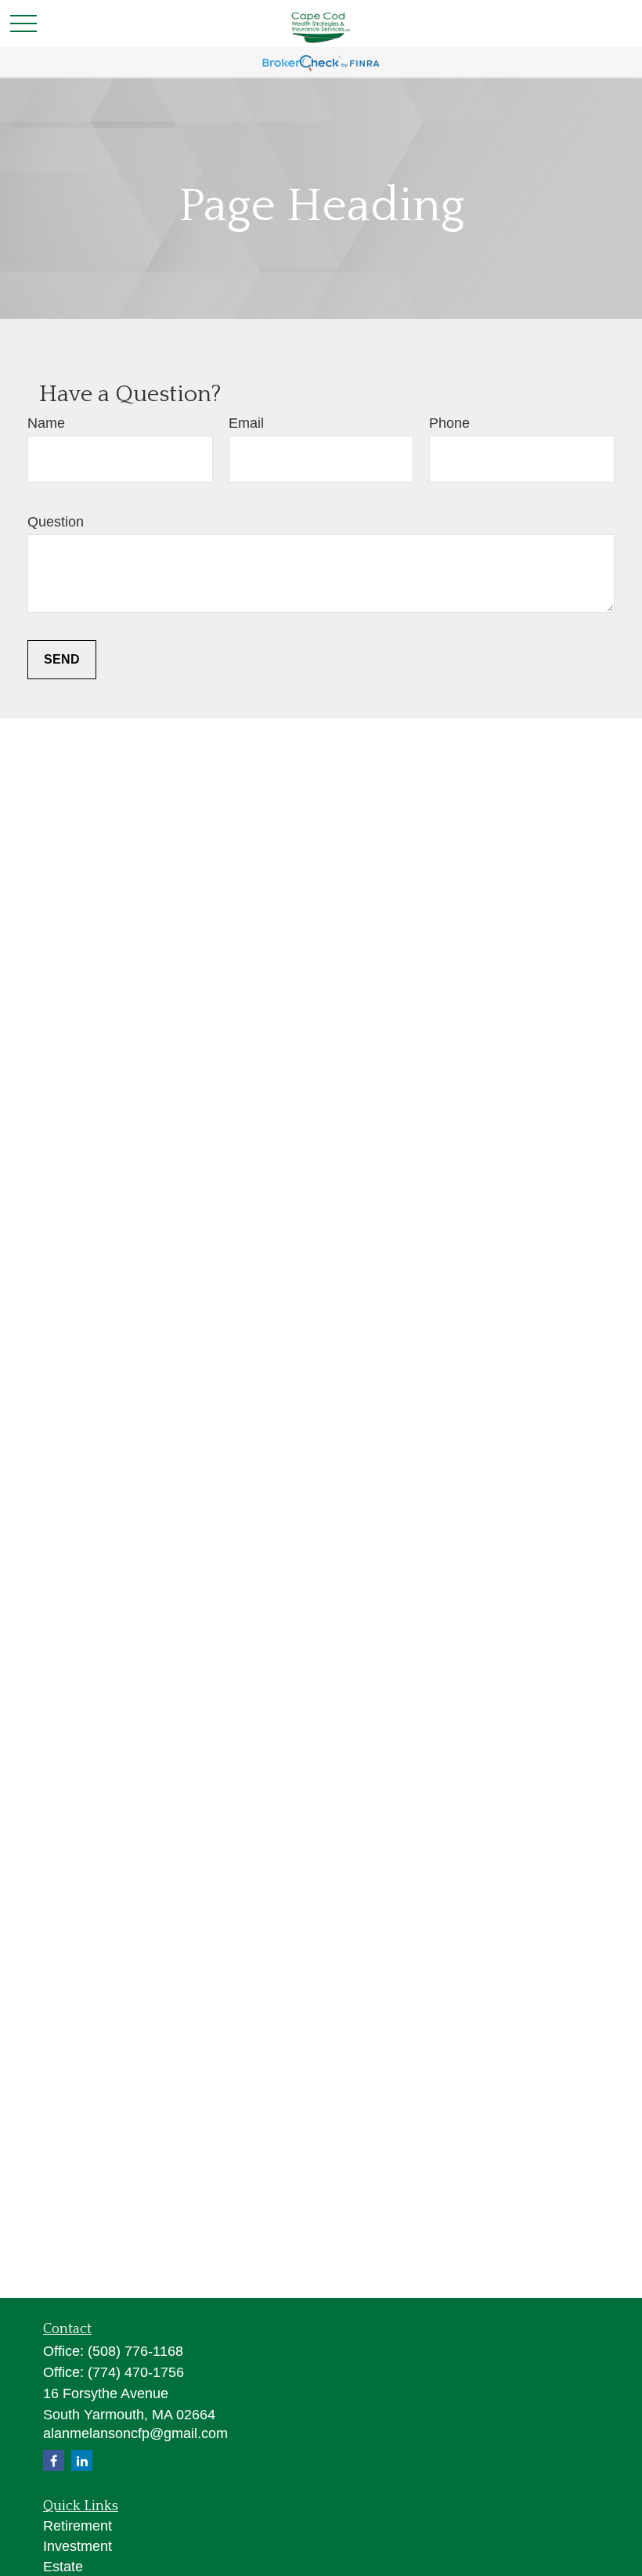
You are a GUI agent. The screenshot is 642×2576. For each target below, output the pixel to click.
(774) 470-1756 (136, 2372)
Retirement (78, 2526)
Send (62, 659)
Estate (63, 2567)
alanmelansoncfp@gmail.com (135, 2433)
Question (56, 522)
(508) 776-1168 (135, 2351)
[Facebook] (54, 2460)
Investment (78, 2546)
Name (46, 423)
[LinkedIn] (82, 2460)
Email (246, 423)
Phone (449, 423)
